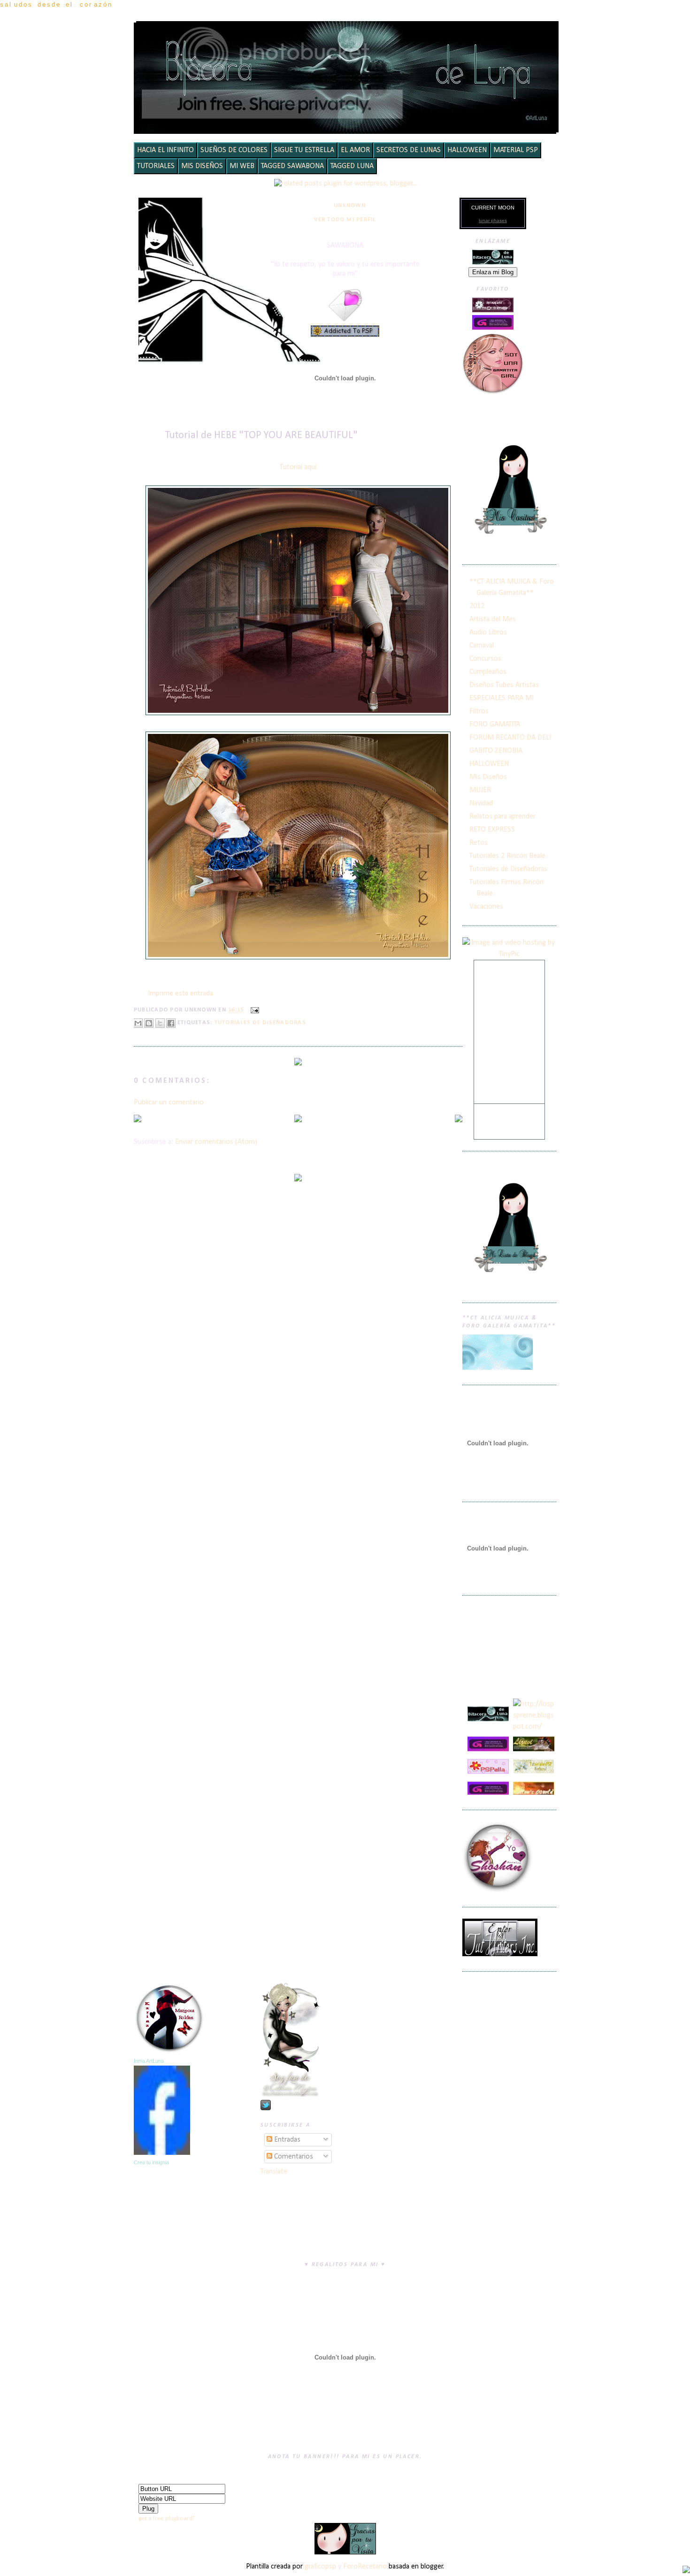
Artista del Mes (493, 619)
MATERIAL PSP (516, 150)
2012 (477, 606)
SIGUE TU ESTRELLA (304, 150)
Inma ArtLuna (149, 2061)
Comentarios (293, 2157)
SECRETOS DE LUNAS (409, 150)
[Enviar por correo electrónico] (138, 1023)
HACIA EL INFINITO (165, 150)
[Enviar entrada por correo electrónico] (253, 1010)
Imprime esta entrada (180, 994)
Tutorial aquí (298, 467)
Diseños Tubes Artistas (504, 685)
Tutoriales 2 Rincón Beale (507, 856)
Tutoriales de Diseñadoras (260, 1023)
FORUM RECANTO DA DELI (510, 738)
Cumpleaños (488, 672)
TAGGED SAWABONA (292, 166)
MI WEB (242, 166)
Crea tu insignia (151, 2162)
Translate (274, 2172)
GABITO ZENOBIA (496, 751)
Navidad (481, 803)
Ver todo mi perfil (345, 220)
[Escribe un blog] (149, 1023)
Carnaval (482, 646)
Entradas (286, 2140)
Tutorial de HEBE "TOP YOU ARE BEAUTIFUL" (261, 436)
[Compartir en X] (160, 1023)
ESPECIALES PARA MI (502, 698)
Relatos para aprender (502, 817)
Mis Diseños (488, 777)
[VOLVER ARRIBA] (686, 2571)
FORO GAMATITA (495, 725)
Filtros (479, 711)
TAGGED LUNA (352, 166)
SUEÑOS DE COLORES (234, 150)
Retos (479, 843)
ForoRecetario (365, 2567)
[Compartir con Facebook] (171, 1023)
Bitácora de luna (348, 35)
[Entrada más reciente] (138, 1120)
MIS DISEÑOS (202, 166)
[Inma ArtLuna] (162, 2153)
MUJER (480, 790)
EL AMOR (355, 150)
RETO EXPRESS (492, 830)
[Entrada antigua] (459, 1120)
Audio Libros (488, 632)
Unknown (350, 206)
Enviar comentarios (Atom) (216, 1142)
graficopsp (320, 2567)
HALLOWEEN (467, 150)
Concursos (485, 659)
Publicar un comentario (169, 1103)
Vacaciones (486, 907)
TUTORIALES (156, 166)
